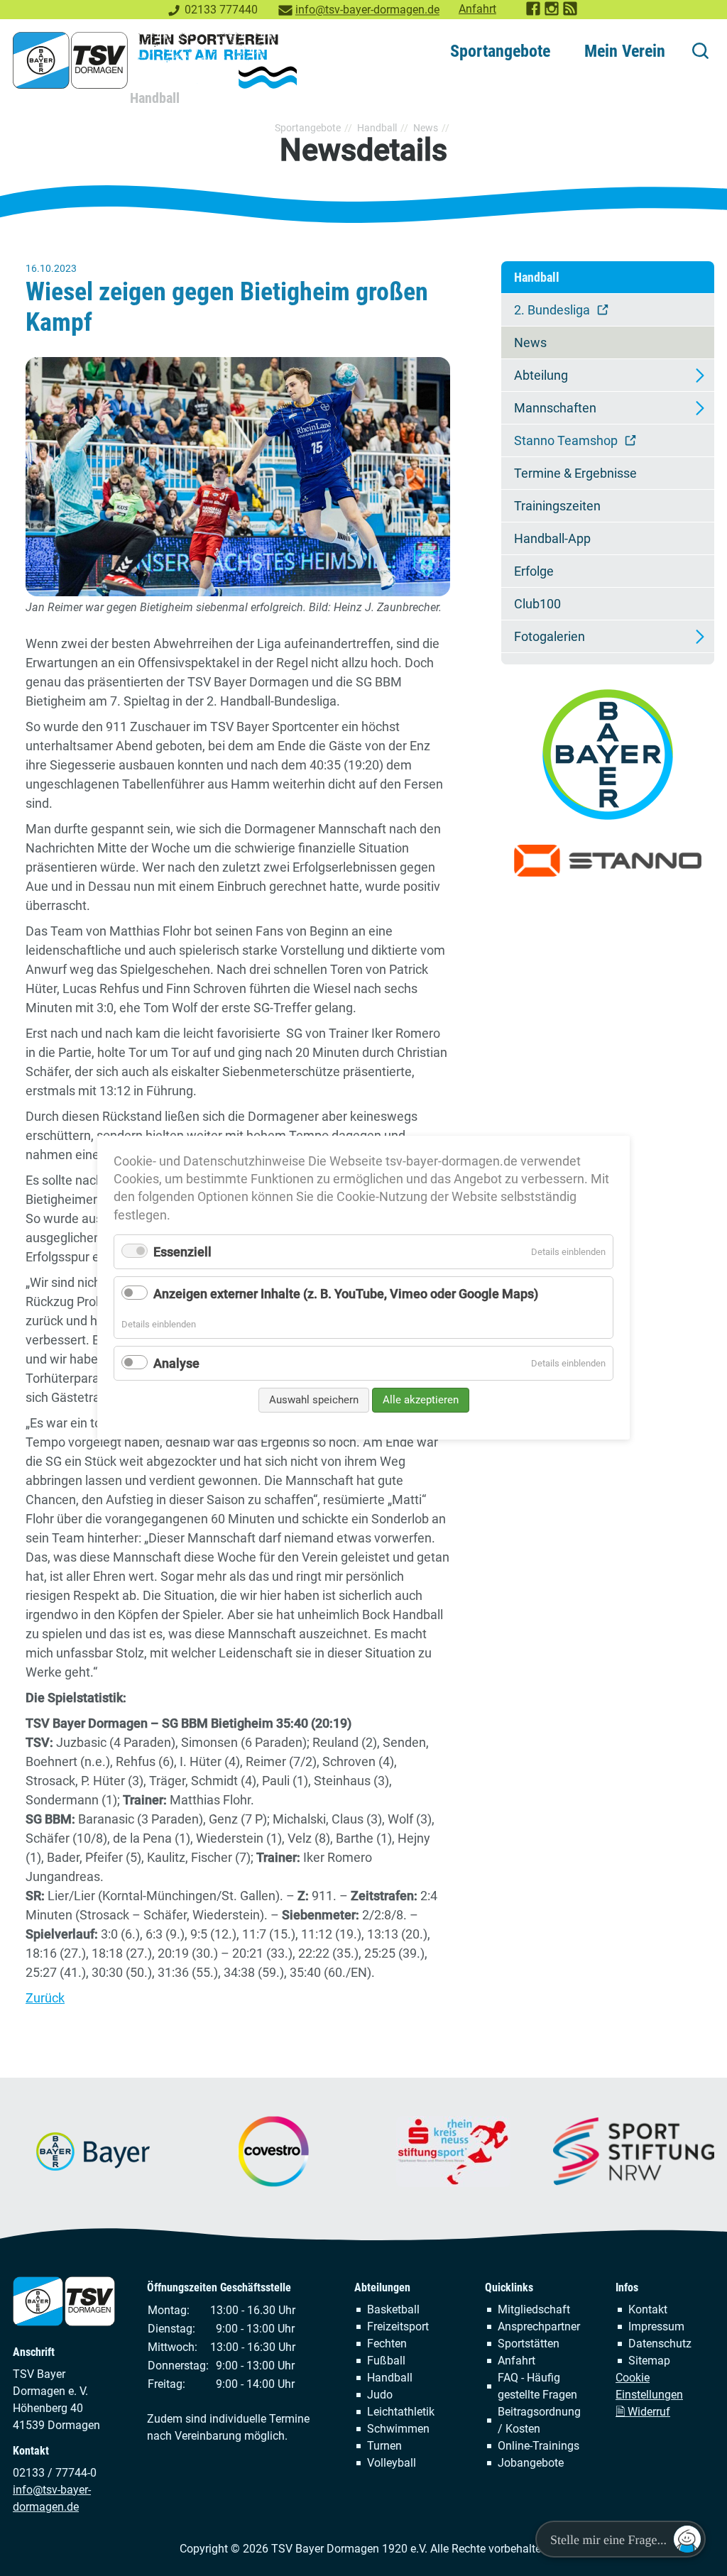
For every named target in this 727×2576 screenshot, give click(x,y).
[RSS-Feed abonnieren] (571, 12)
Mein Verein (625, 51)
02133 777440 (221, 10)
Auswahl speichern (314, 1400)
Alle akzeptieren (421, 1400)
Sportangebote (500, 51)
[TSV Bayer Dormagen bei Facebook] (534, 12)
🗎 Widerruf (643, 2412)
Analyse (176, 1363)
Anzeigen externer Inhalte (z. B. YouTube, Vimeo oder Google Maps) (346, 1294)
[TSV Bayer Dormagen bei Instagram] (552, 12)
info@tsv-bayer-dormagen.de (367, 10)
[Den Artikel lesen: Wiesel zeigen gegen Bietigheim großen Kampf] (238, 477)
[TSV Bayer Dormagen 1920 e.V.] (155, 60)
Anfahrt (477, 9)
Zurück (45, 1998)
